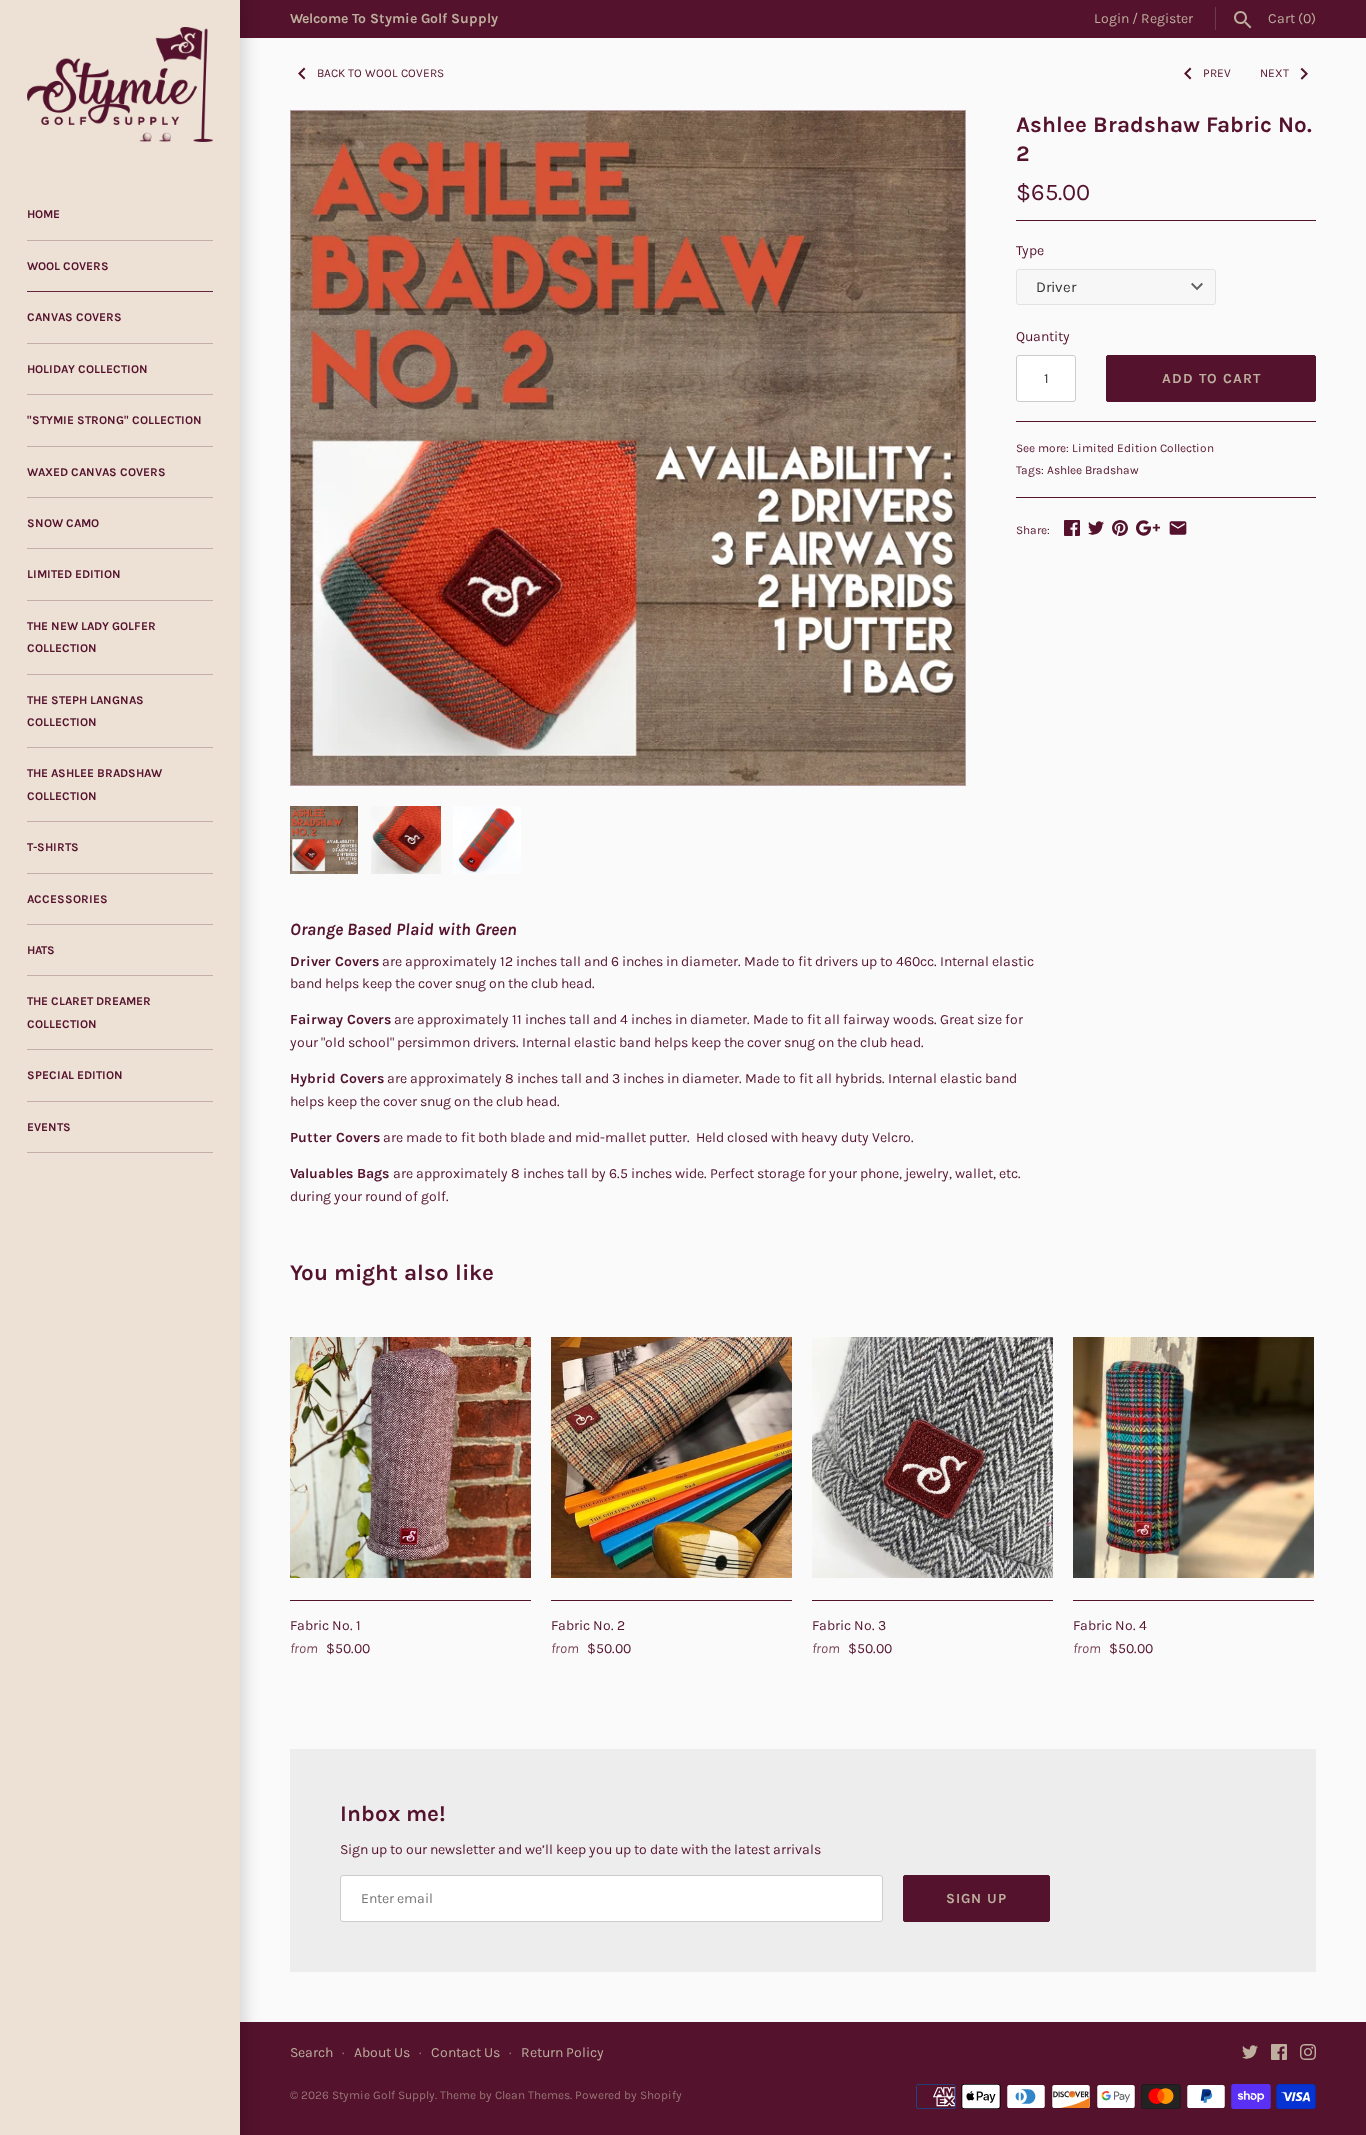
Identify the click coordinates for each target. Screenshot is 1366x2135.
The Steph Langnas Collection (85, 711)
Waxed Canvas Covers (96, 472)
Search (311, 2052)
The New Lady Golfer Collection (91, 637)
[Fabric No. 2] (671, 1457)
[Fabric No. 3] (932, 1457)
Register (1167, 18)
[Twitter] (1250, 2053)
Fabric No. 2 (588, 1625)
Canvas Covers (74, 317)
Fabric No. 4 (1110, 1625)
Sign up (976, 1898)
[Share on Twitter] (1096, 527)
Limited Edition (74, 574)
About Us (382, 2052)
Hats (41, 950)
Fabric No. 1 (325, 1625)
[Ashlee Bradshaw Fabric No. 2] (628, 448)
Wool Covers (68, 266)
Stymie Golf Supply (383, 2095)
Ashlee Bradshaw (1093, 470)
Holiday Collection (87, 369)
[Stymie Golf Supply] (120, 84)
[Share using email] (1178, 527)
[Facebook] (1279, 2053)
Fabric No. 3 (849, 1625)
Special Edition (75, 1075)
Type (1030, 250)
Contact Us (465, 2052)
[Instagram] (1308, 2053)
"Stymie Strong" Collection (114, 420)
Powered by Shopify (628, 2095)
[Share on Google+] (1148, 527)
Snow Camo (63, 523)
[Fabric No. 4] (1193, 1457)
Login (1111, 18)
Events (49, 1127)
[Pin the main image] (1120, 527)
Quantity (1043, 336)
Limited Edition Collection (1143, 448)
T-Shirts (53, 847)
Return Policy (562, 2052)
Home (43, 214)
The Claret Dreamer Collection (89, 1012)
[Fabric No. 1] (410, 1457)
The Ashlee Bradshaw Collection (94, 784)
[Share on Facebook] (1072, 527)
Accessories (67, 899)
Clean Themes (532, 2095)
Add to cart (1211, 378)
